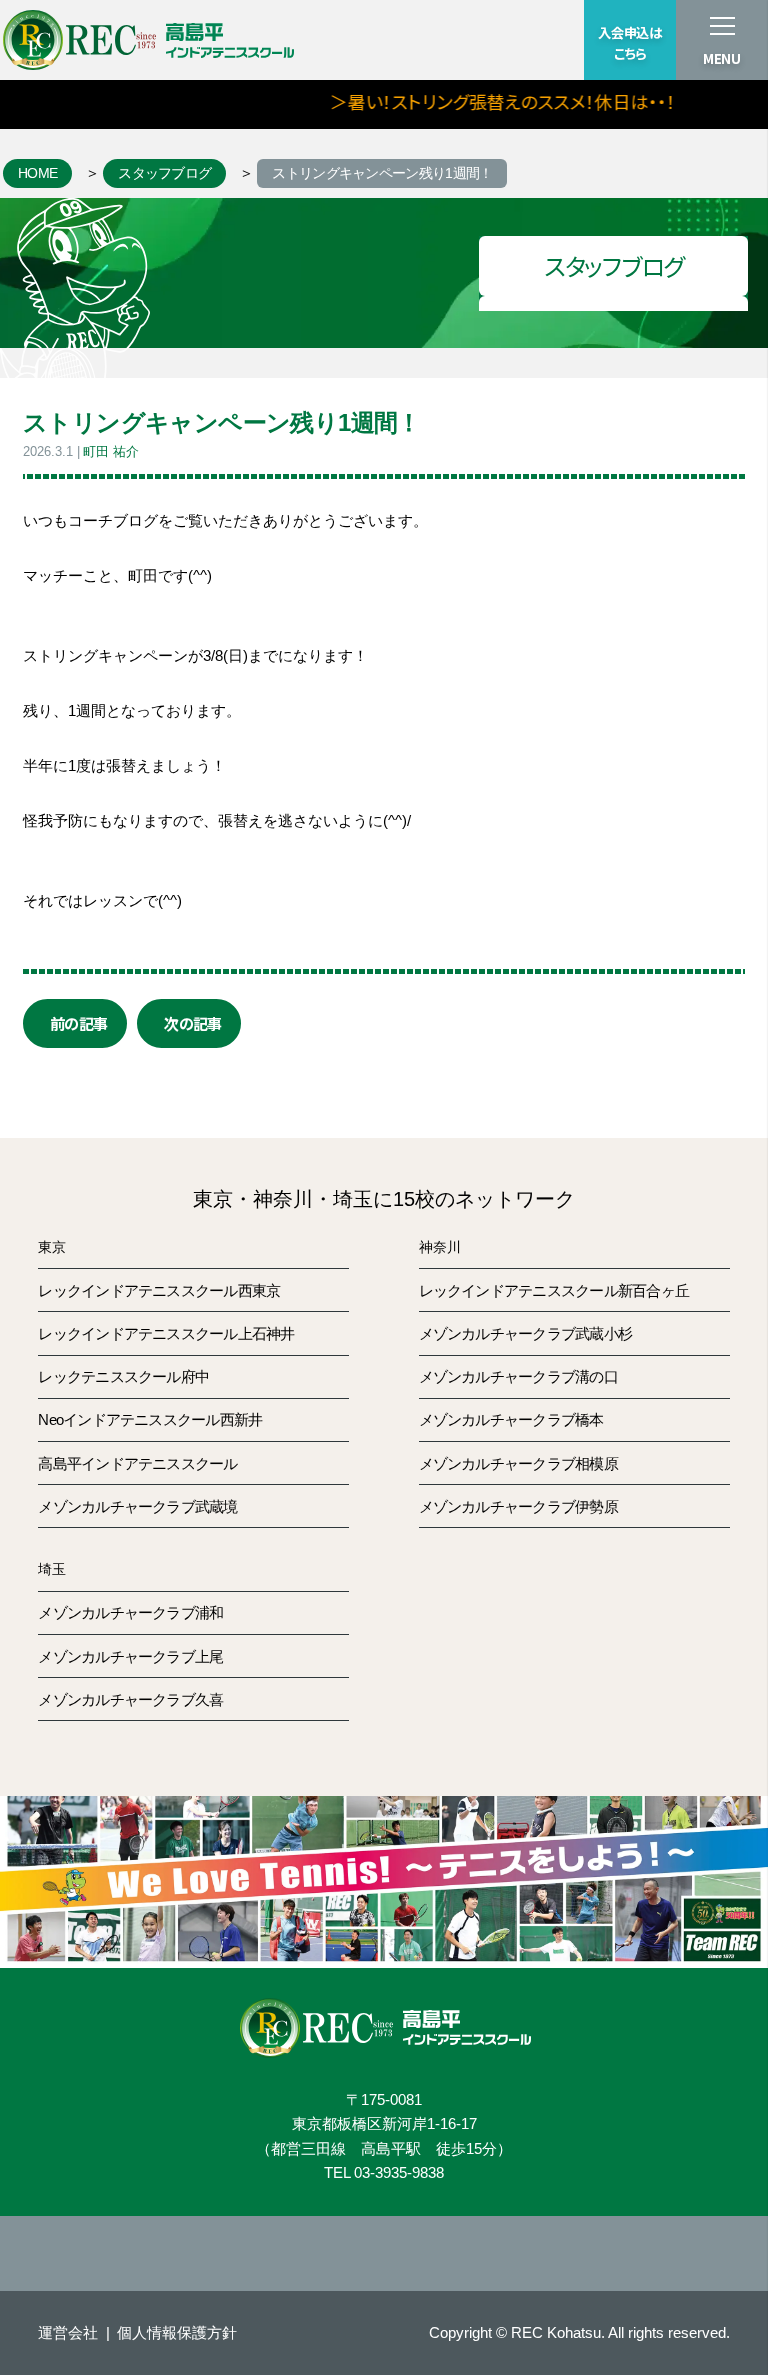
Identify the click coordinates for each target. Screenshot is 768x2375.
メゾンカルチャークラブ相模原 (518, 1463)
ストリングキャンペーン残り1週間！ (382, 173)
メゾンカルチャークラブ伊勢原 (518, 1506)
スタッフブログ (164, 173)
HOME (37, 173)
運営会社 (68, 2332)
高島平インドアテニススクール (137, 1463)
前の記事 (78, 1023)
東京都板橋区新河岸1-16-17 (384, 2123)
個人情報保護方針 (177, 2332)
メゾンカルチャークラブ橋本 (511, 1419)
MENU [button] (722, 58)
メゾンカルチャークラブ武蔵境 (137, 1506)
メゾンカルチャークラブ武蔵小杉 (526, 1333)
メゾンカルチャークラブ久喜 (130, 1699)
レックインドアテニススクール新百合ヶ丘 (554, 1290)
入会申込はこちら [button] (629, 43)
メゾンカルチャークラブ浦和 (130, 1612)
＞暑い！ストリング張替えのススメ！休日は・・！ (479, 101)
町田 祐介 (111, 451)
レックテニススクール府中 (123, 1376)
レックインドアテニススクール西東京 (159, 1290)
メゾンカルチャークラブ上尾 (130, 1656)
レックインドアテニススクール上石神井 (166, 1333)
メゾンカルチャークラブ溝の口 (518, 1376)
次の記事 (192, 1023)
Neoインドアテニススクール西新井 (150, 1419)
